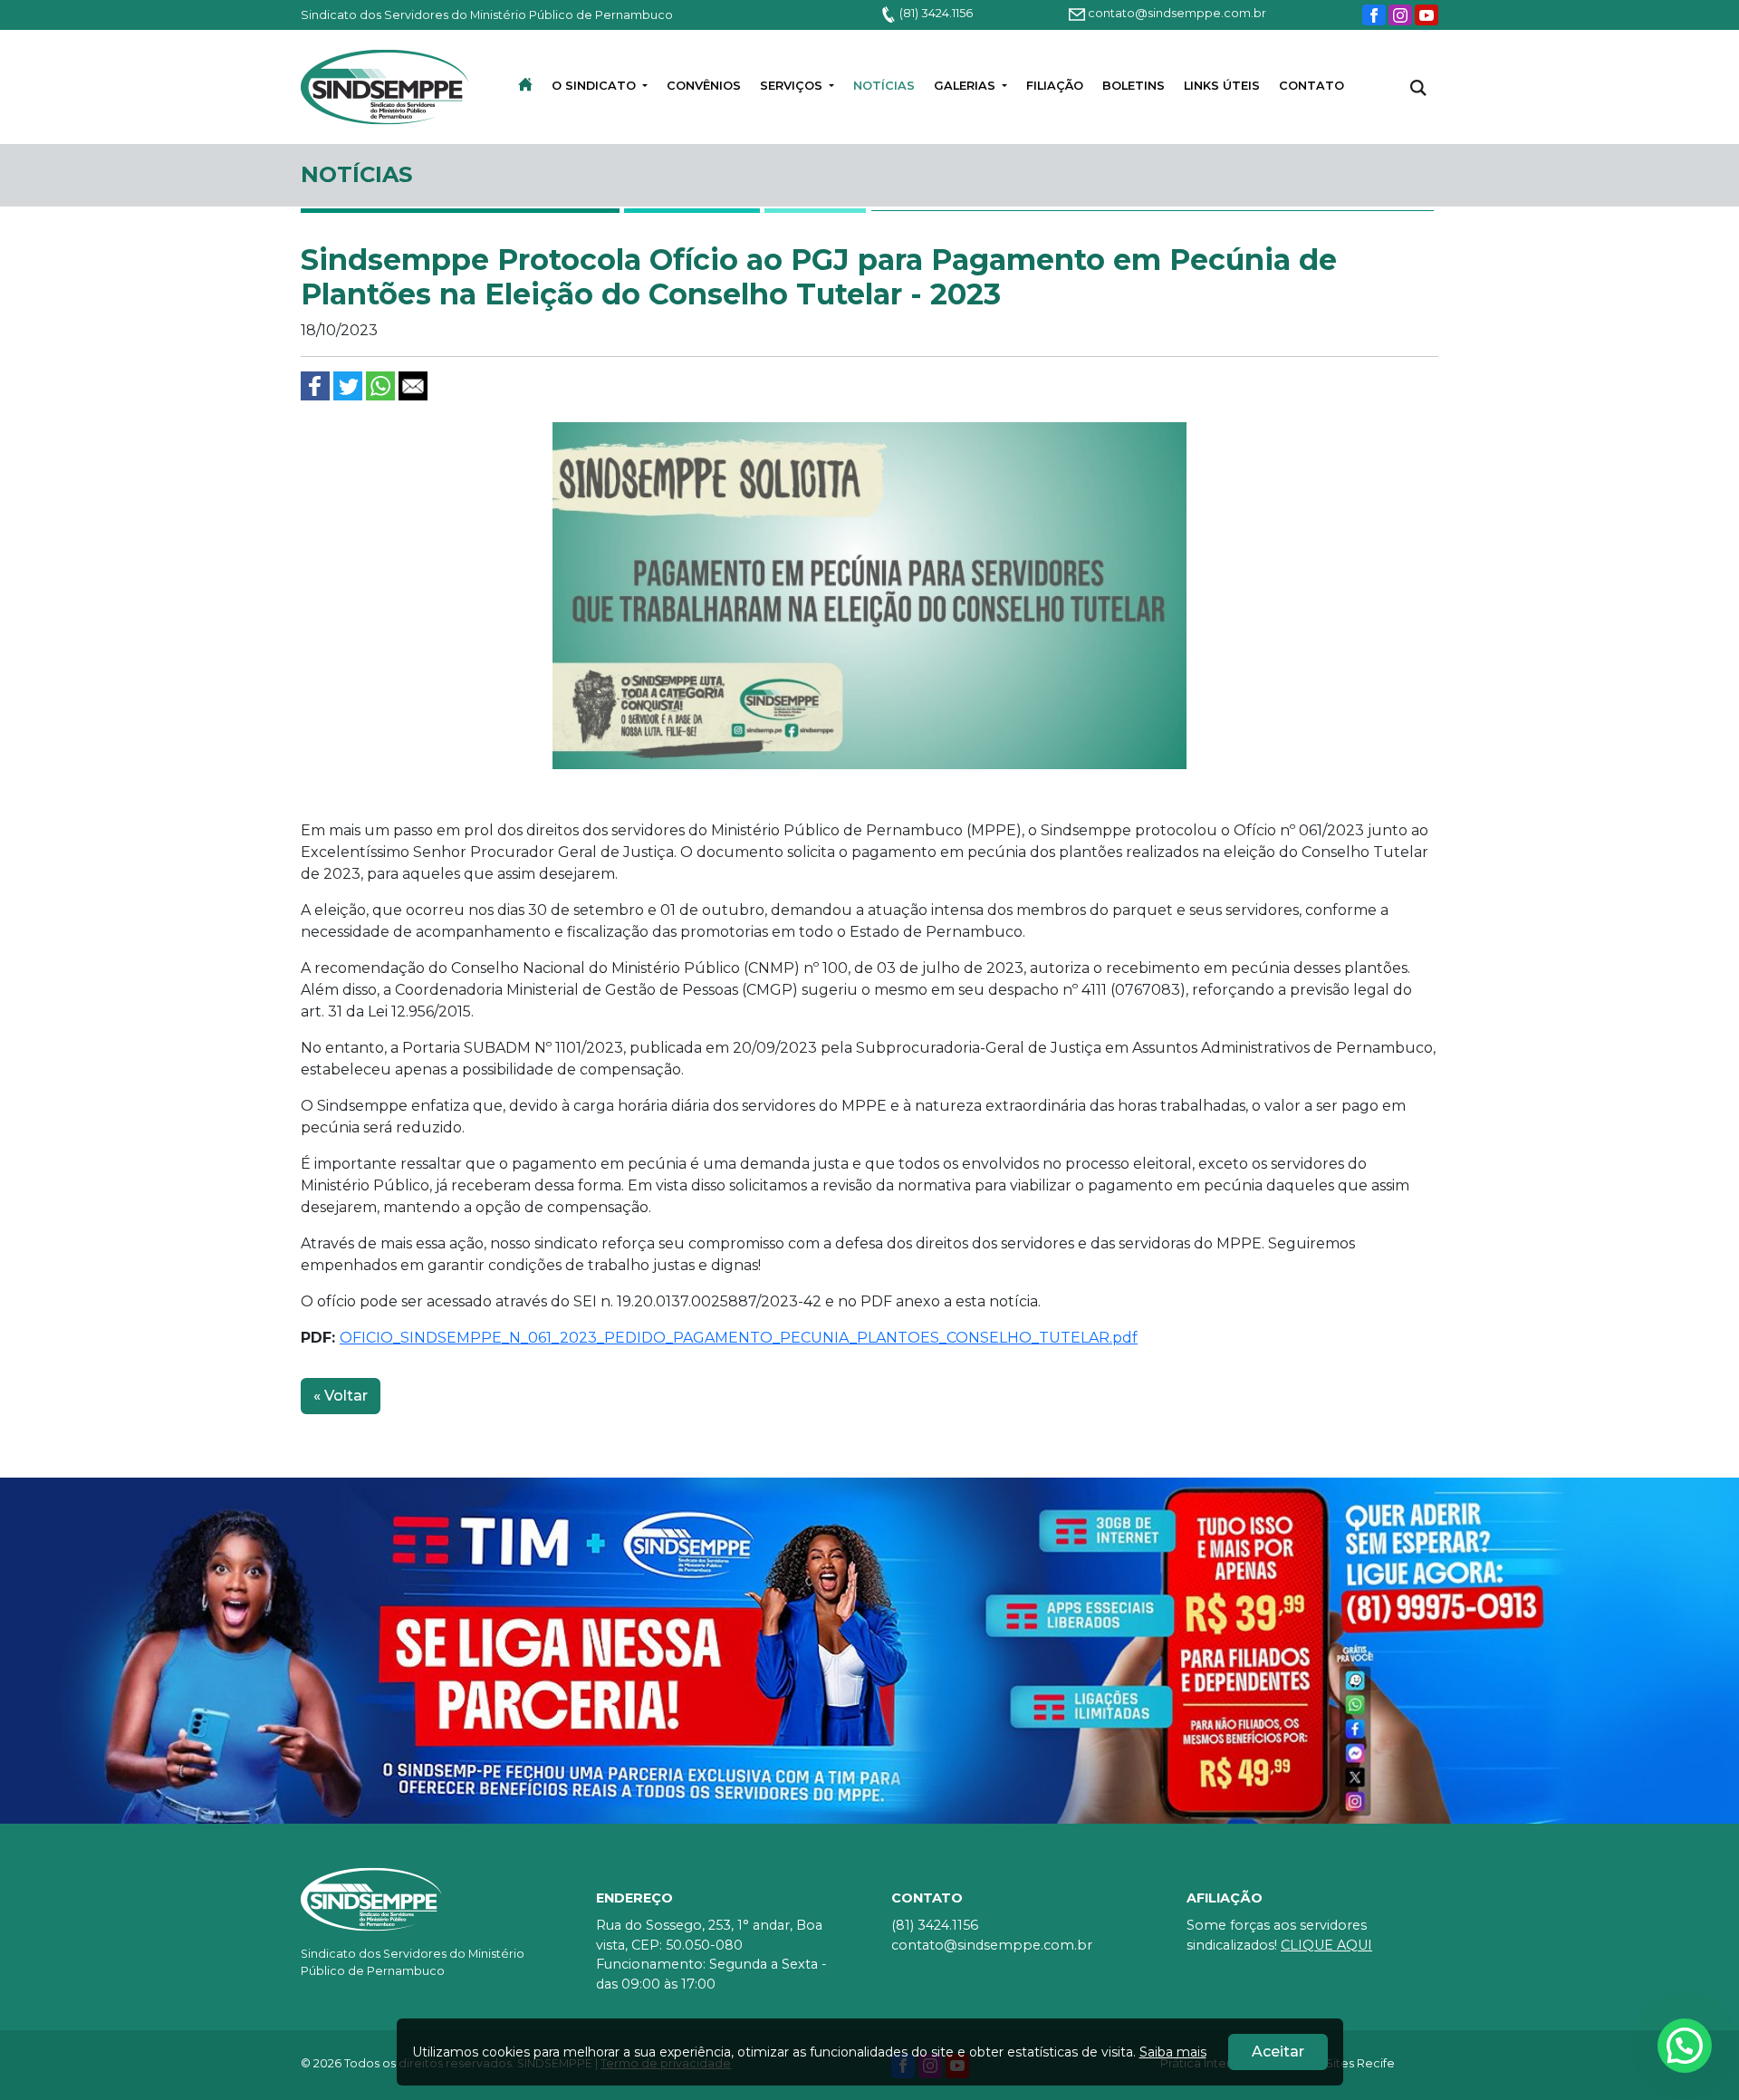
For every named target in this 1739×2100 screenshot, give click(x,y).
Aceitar (1278, 2052)
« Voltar (341, 1396)
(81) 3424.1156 (935, 13)
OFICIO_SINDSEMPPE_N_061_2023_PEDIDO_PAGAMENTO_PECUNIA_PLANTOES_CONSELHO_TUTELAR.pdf (739, 1338)
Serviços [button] (793, 86)
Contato (1311, 86)
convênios (704, 86)
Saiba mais (1173, 2052)
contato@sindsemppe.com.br (1176, 13)
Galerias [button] (966, 86)
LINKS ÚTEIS (1222, 86)
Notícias (884, 86)
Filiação (1055, 86)
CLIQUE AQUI (1326, 1945)
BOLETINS (1134, 86)
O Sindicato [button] (596, 86)
